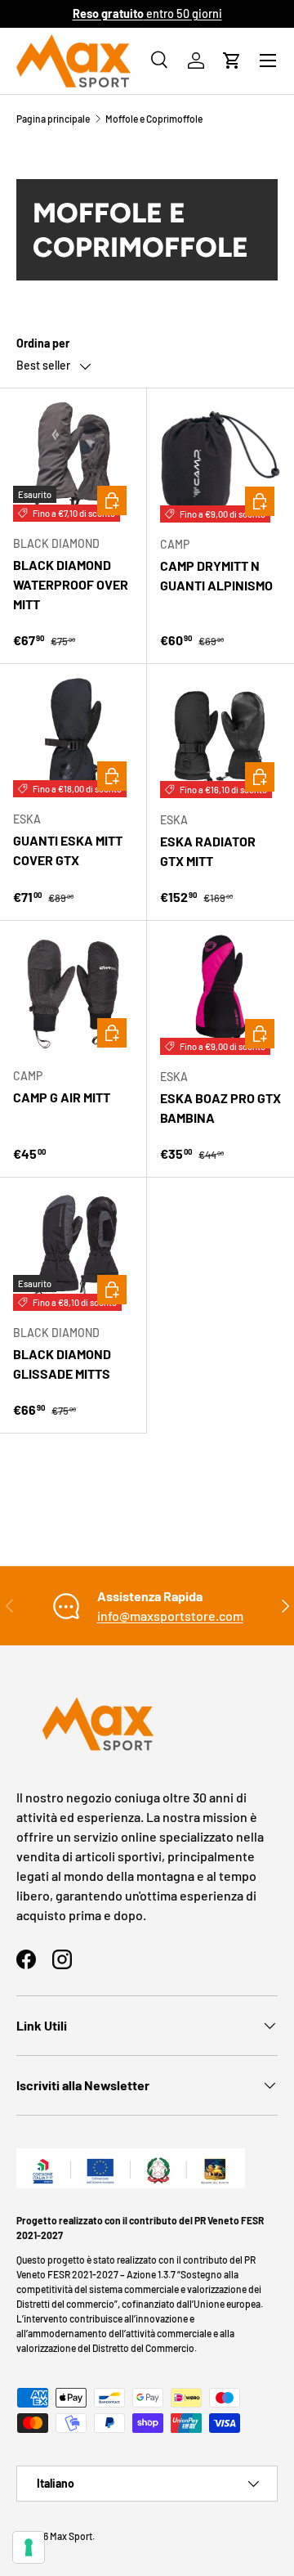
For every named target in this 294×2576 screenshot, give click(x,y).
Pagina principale (53, 119)
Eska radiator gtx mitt (208, 851)
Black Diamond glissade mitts (62, 1364)
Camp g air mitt (62, 1097)
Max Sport (71, 2536)
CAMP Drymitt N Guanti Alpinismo (216, 575)
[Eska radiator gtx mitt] (220, 738)
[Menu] (268, 61)
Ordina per (43, 343)
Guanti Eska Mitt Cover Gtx (68, 850)
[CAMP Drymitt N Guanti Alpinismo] (220, 462)
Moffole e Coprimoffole (154, 119)
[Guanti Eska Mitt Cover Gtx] (73, 737)
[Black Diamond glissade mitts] (73, 1251)
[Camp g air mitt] (73, 994)
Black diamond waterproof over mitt (71, 584)
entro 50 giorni (147, 13)
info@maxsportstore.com (170, 1616)
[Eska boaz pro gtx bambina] (220, 994)
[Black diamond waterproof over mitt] (73, 462)
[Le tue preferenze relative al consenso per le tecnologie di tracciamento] (29, 2547)
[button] (232, 61)
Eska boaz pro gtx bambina (220, 1108)
